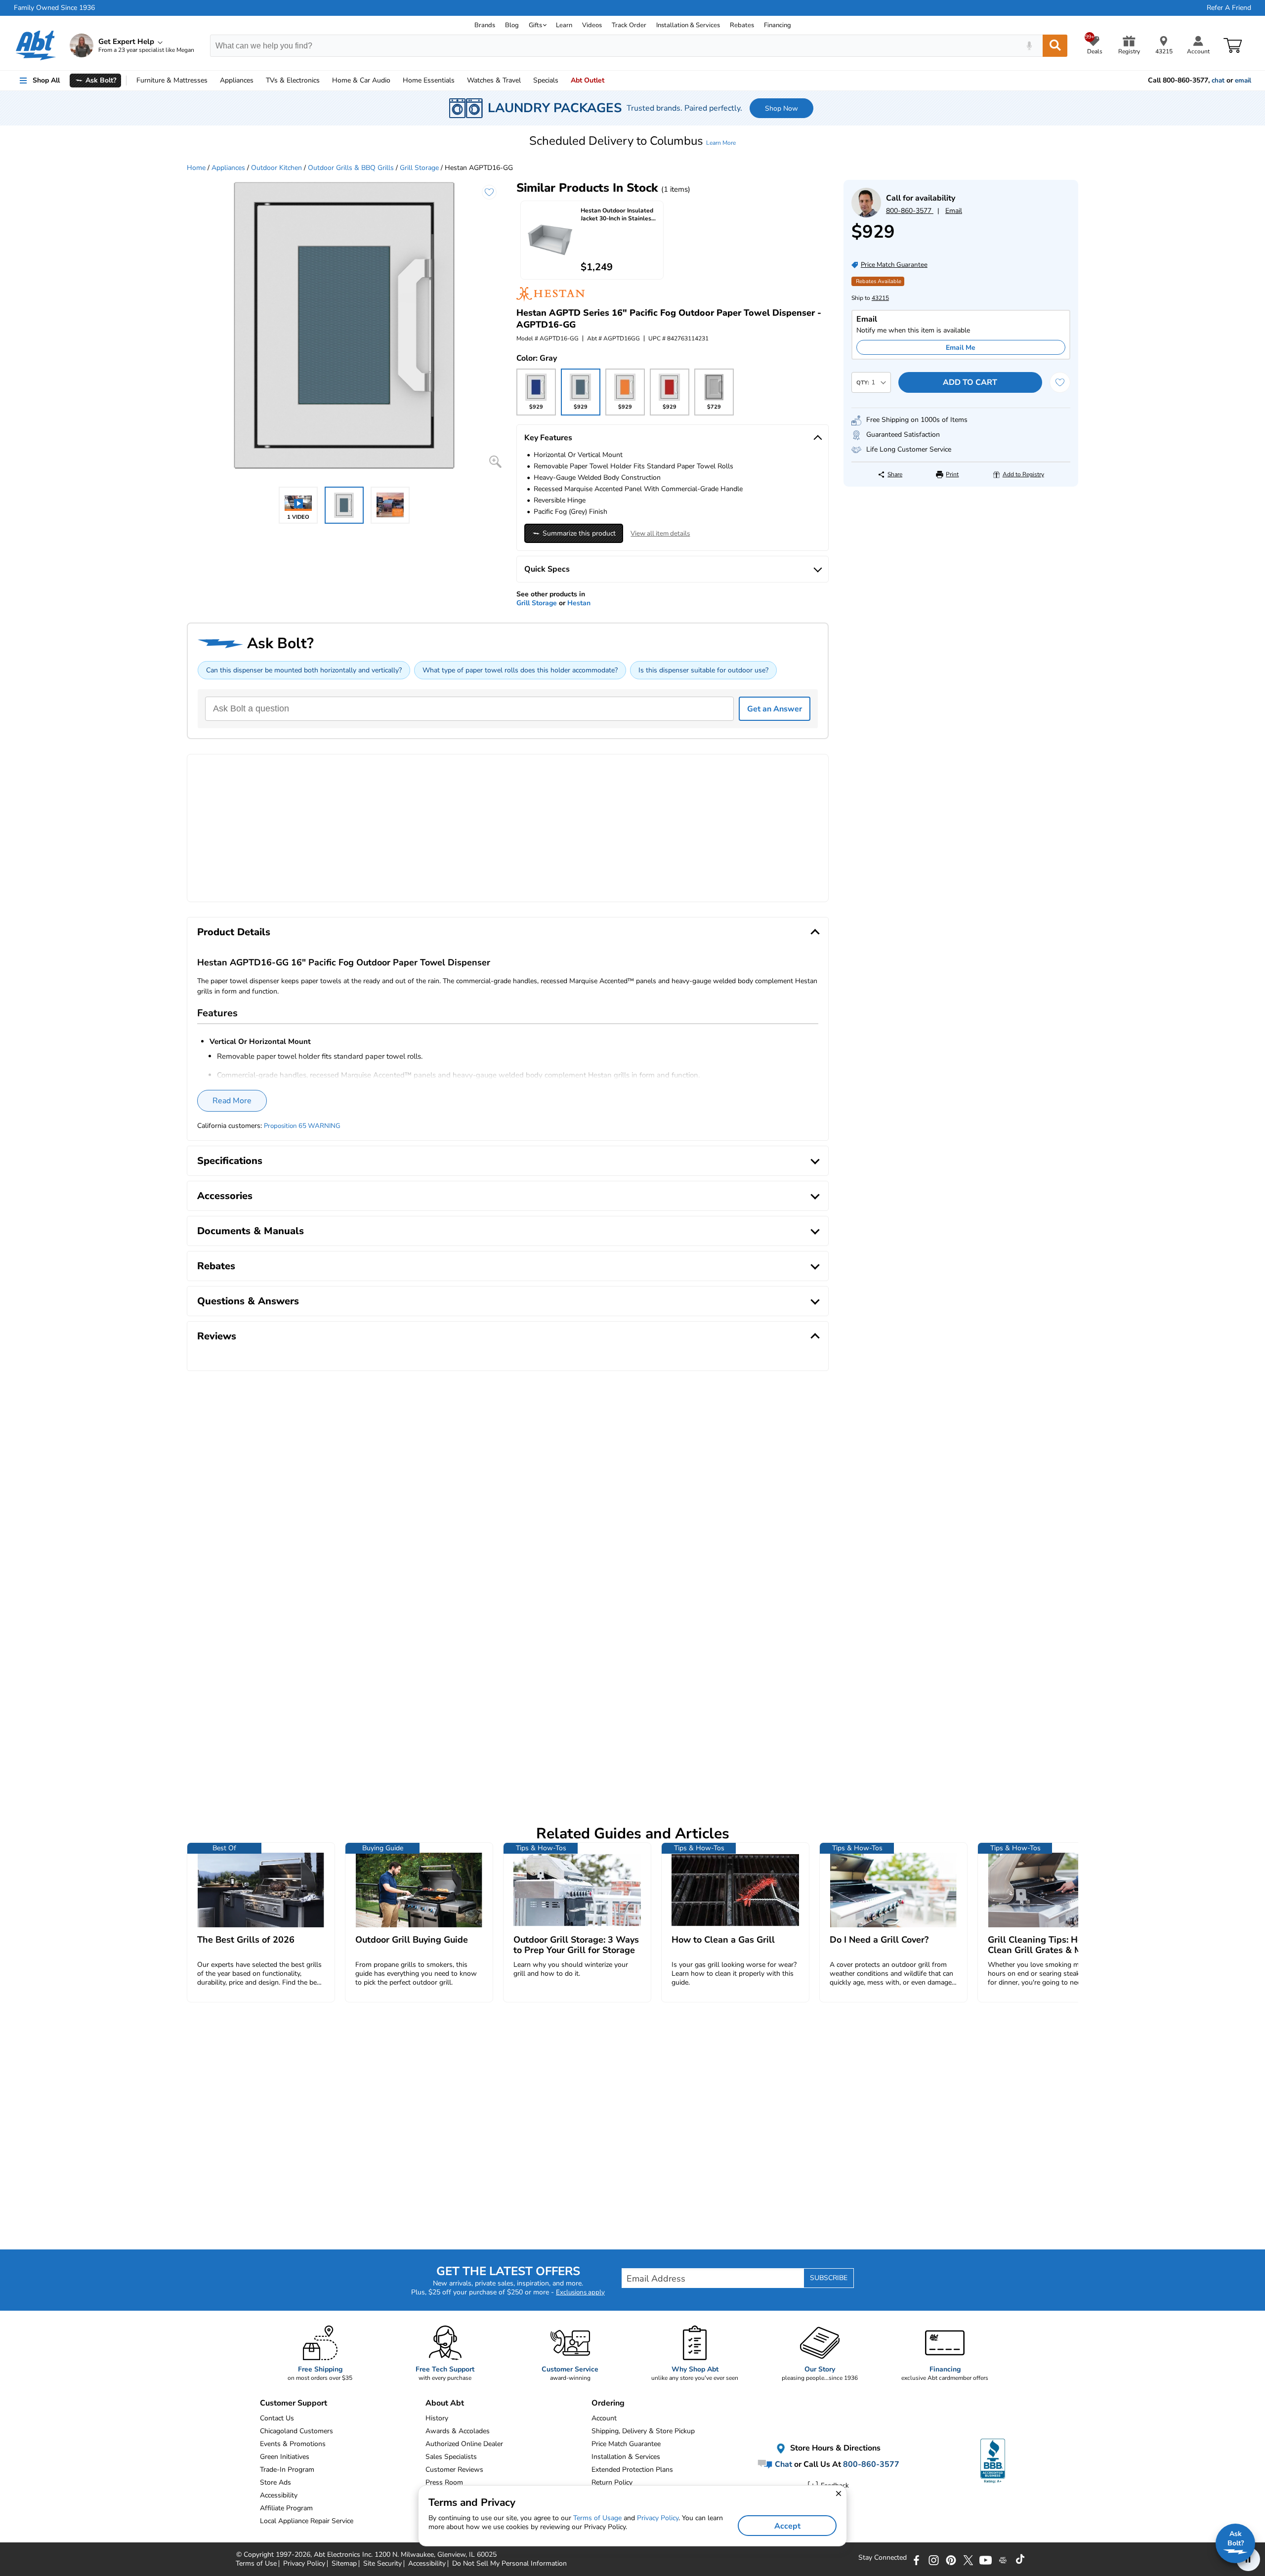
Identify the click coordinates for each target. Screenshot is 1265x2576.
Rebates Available (879, 281)
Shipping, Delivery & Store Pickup (643, 2431)
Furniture (172, 80)
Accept (787, 2526)
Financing (778, 25)
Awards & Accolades (458, 2431)
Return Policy (612, 2482)
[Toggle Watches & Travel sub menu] (525, 81)
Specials (546, 80)
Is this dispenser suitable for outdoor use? (703, 670)
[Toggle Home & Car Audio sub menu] (395, 81)
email (1243, 81)
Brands (485, 25)
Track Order (629, 25)
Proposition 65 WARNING (302, 1126)
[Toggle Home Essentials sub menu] (459, 81)
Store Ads (275, 2482)
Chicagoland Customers (296, 2431)
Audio (361, 80)
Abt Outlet (588, 80)
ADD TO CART (970, 382)
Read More (232, 1101)
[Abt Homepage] (36, 45)
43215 (880, 298)
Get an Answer (775, 709)
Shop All (46, 80)
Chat (782, 2464)
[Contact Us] (866, 215)
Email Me (961, 348)
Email (954, 211)
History (437, 2418)
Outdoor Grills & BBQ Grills (351, 168)
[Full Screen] (495, 462)
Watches (494, 80)
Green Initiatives (285, 2457)
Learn (564, 25)
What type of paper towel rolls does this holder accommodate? (520, 670)
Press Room (444, 2482)
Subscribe (829, 2278)
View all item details (660, 534)
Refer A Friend (1229, 8)
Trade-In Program (287, 2470)
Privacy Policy (658, 2518)
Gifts (535, 25)
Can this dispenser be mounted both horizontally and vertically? (304, 670)
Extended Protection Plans (632, 2470)
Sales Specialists (451, 2457)
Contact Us (277, 2418)
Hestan (579, 603)
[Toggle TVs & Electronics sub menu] (324, 81)
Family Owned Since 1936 (54, 8)
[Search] (1055, 46)
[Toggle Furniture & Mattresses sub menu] (212, 81)
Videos (592, 25)
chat (1218, 81)
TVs (293, 80)
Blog (512, 25)
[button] (632, 141)
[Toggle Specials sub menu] (563, 81)
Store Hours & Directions (834, 2448)
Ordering (608, 2403)
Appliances (237, 80)
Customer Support (294, 2403)
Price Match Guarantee (626, 2444)
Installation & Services (688, 25)
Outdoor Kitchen (276, 168)
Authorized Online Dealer (464, 2444)
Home (429, 80)
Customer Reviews (454, 2470)
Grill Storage (419, 168)
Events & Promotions (293, 2444)
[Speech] (1029, 46)
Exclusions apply (580, 2292)
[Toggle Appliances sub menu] (258, 81)
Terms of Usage (597, 2518)
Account (604, 2418)
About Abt (445, 2403)
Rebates (742, 25)
